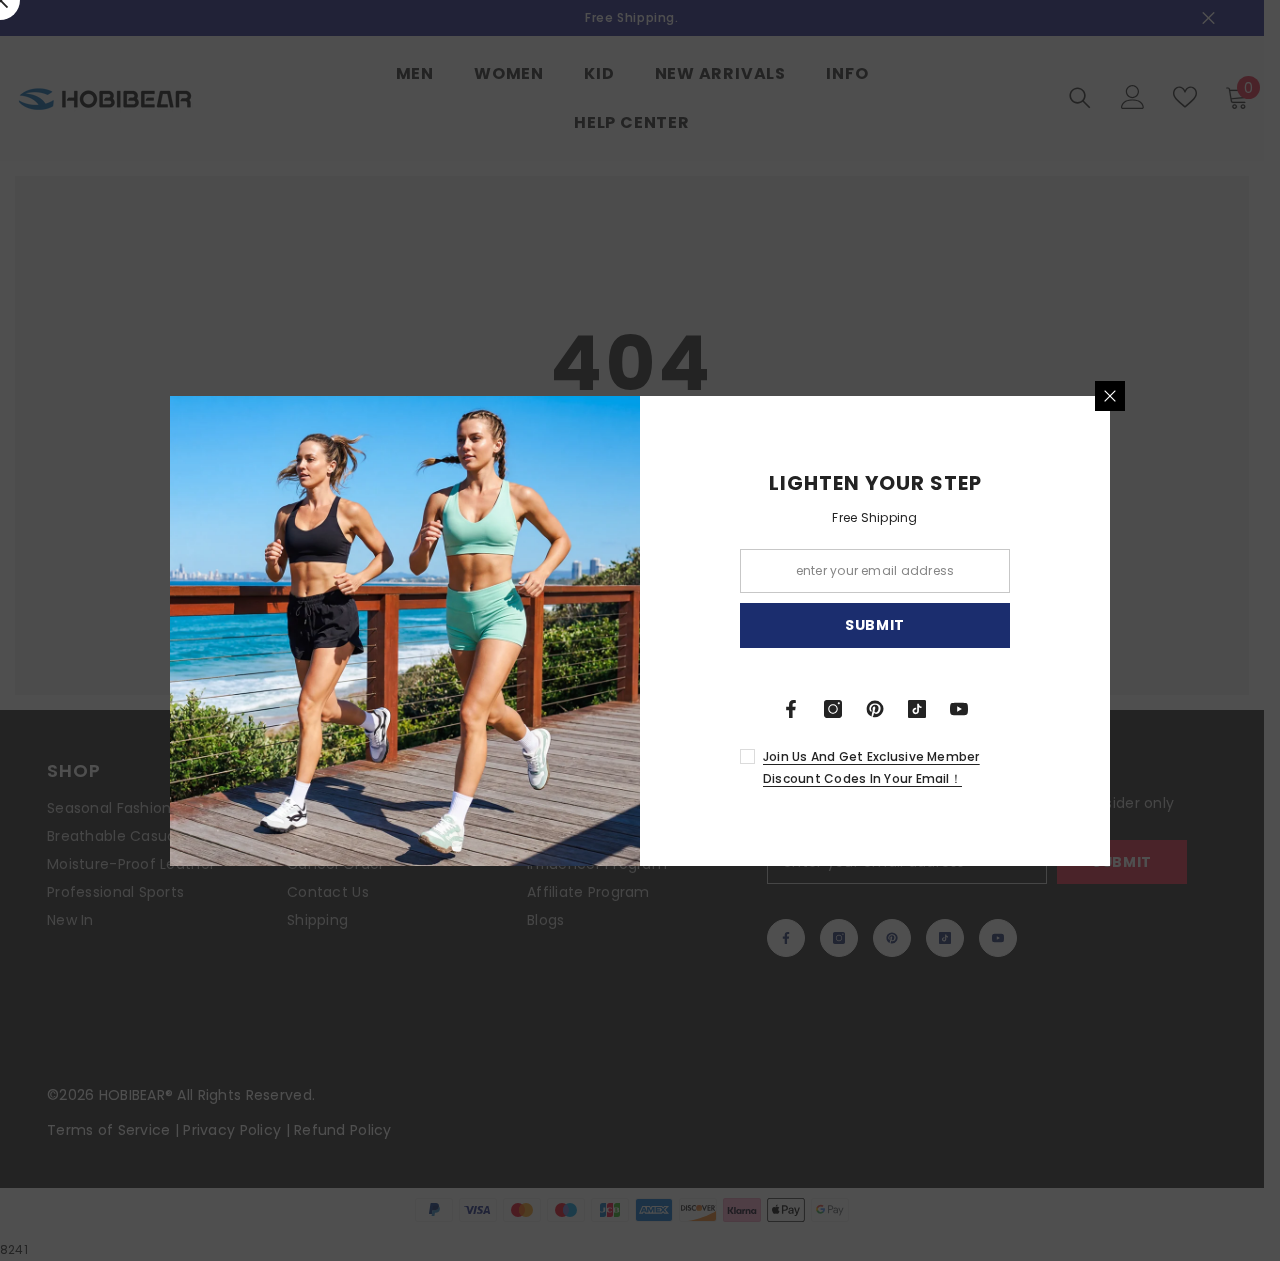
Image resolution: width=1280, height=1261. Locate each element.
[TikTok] (917, 709)
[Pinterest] (875, 709)
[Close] (1110, 396)
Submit (875, 625)
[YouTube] (959, 709)
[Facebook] (791, 709)
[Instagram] (833, 709)
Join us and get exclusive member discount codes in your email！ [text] (871, 767)
